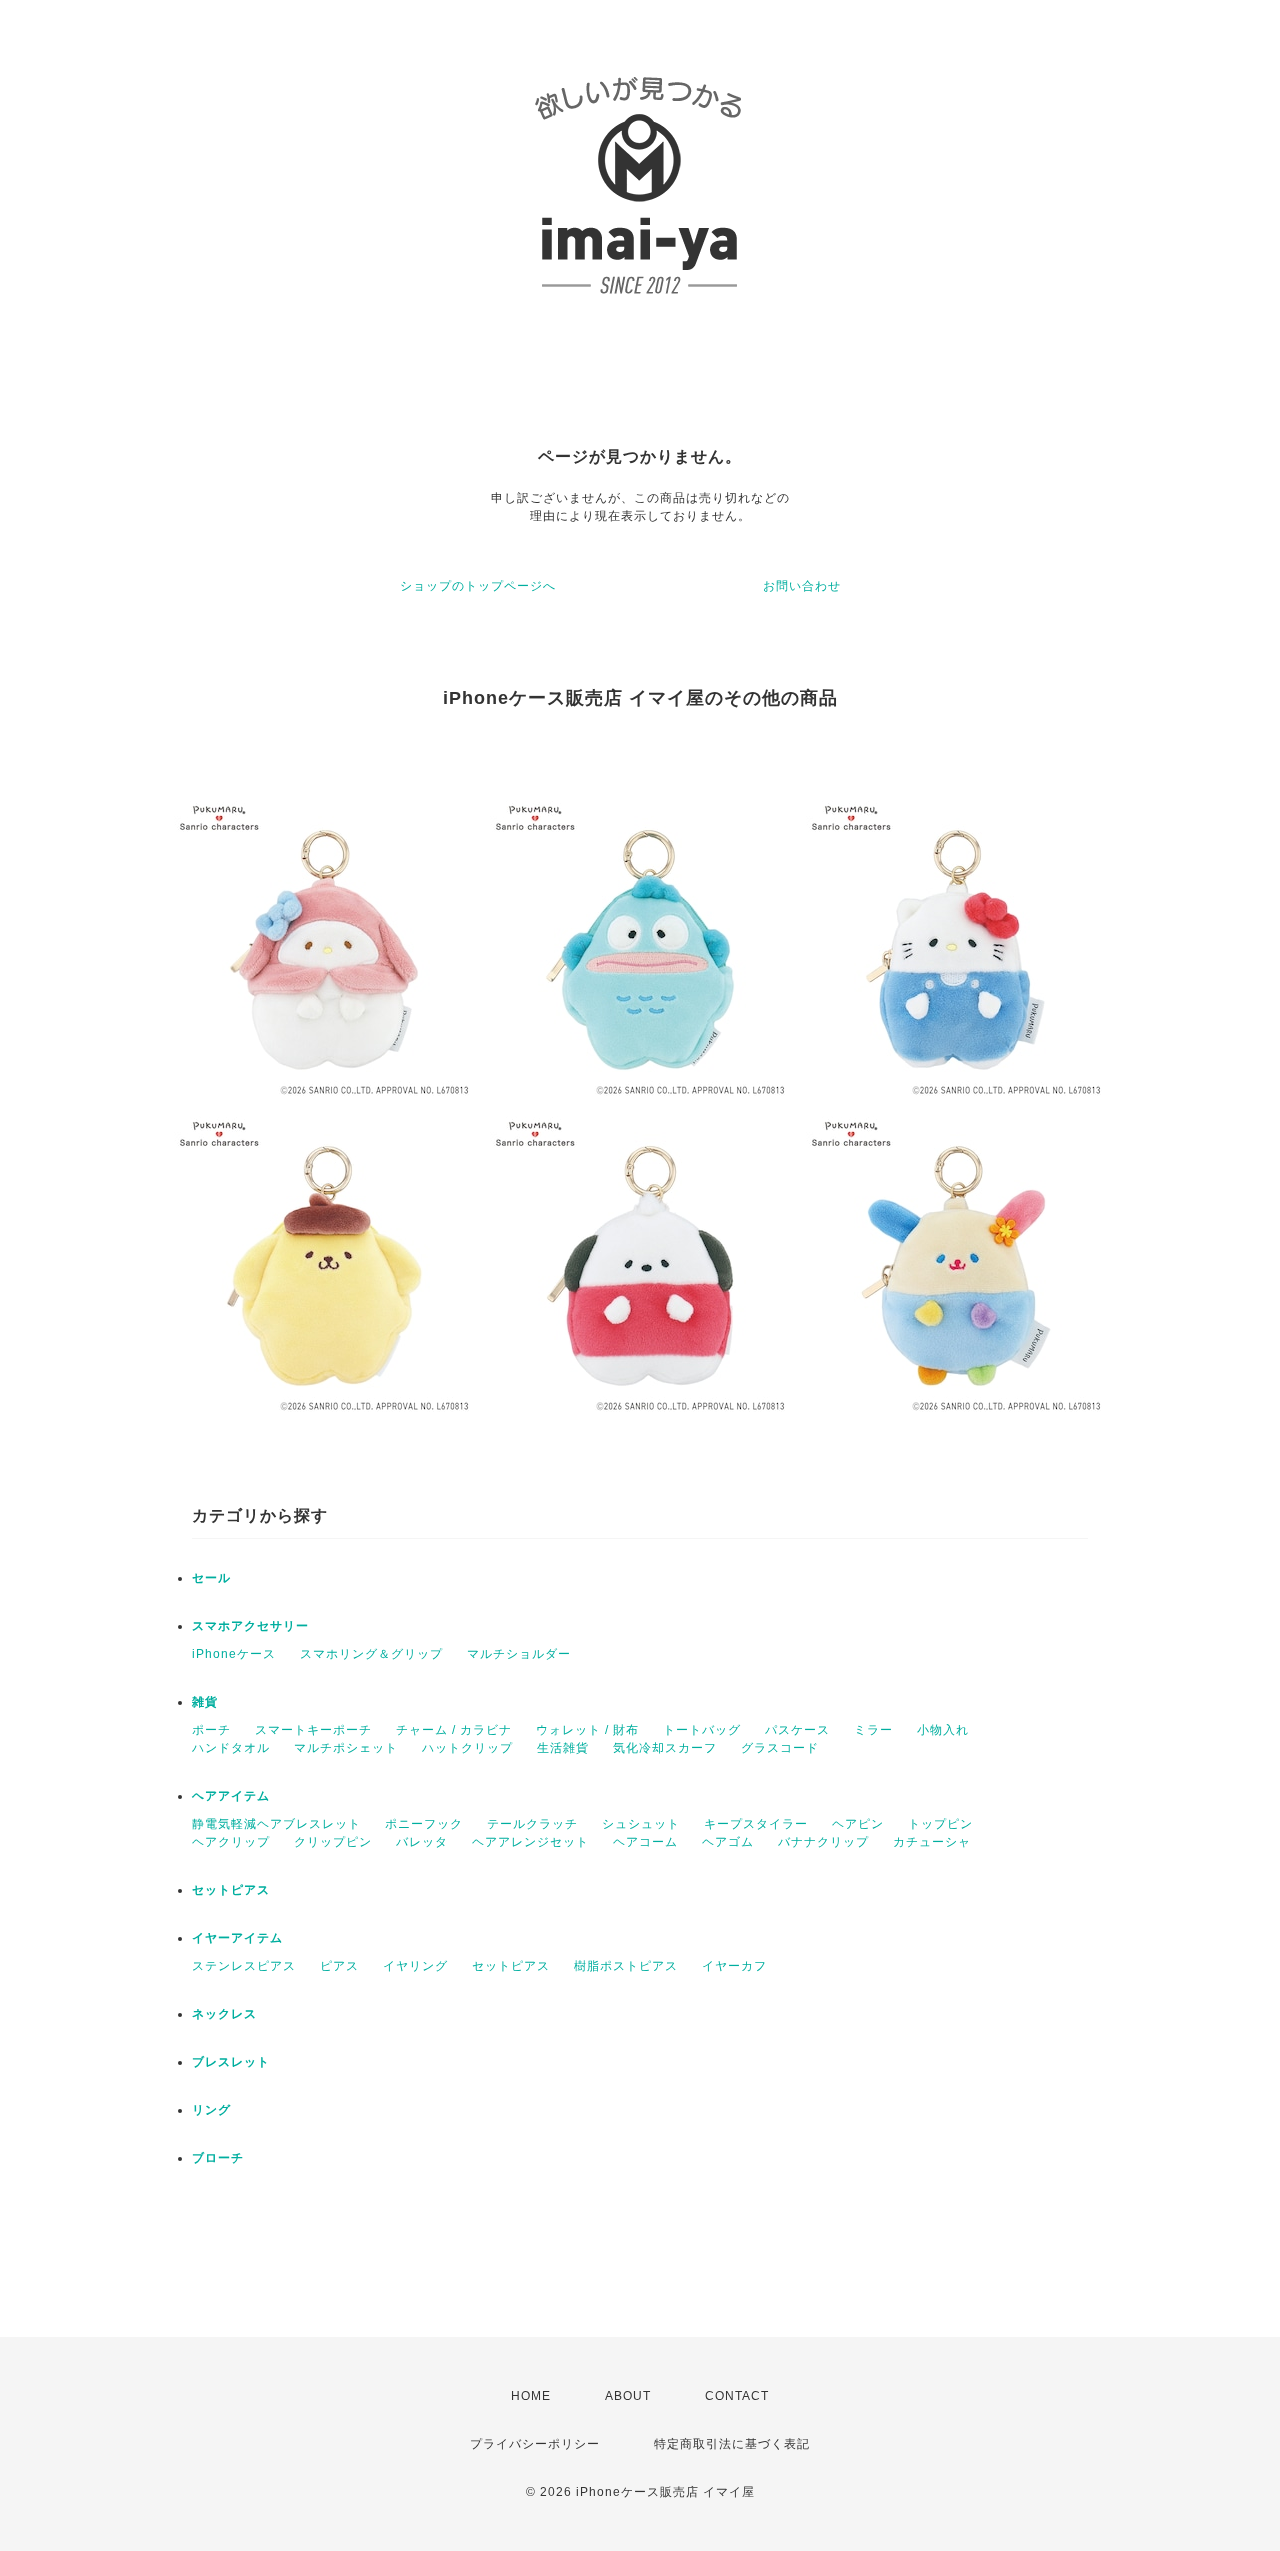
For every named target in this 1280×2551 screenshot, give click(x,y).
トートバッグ (702, 1730)
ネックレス (224, 2014)
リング (211, 2110)
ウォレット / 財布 (587, 1730)
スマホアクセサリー (250, 1626)
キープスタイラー (756, 1824)
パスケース (797, 1730)
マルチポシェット (346, 1748)
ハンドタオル (231, 1748)
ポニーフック (424, 1824)
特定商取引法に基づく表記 (732, 2444)
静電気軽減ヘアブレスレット (276, 1824)
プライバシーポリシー (535, 2444)
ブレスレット (231, 2062)
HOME (531, 2396)
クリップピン (333, 1842)
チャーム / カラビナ (454, 1730)
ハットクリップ (467, 1748)
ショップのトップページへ (478, 586)
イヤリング (415, 1966)
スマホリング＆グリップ (371, 1654)
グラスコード (780, 1748)
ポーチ (211, 1730)
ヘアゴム (728, 1842)
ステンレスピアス (244, 1966)
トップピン (940, 1824)
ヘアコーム (645, 1842)
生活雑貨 (563, 1748)
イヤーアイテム (237, 1938)
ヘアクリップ (231, 1842)
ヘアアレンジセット (530, 1842)
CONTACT (737, 2396)
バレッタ (422, 1842)
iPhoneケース (234, 1654)
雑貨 (205, 1702)
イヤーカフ (734, 1966)
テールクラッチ (532, 1824)
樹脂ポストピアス (626, 1966)
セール (211, 1578)
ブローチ (218, 2158)
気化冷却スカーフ (665, 1748)
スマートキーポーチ (313, 1730)
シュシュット (641, 1824)
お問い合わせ (802, 586)
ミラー (873, 1730)
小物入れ (943, 1730)
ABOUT (628, 2396)
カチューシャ (932, 1842)
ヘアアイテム (231, 1796)
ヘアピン (858, 1824)
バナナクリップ (823, 1842)
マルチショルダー (519, 1654)
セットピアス (231, 1890)
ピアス (339, 1966)
